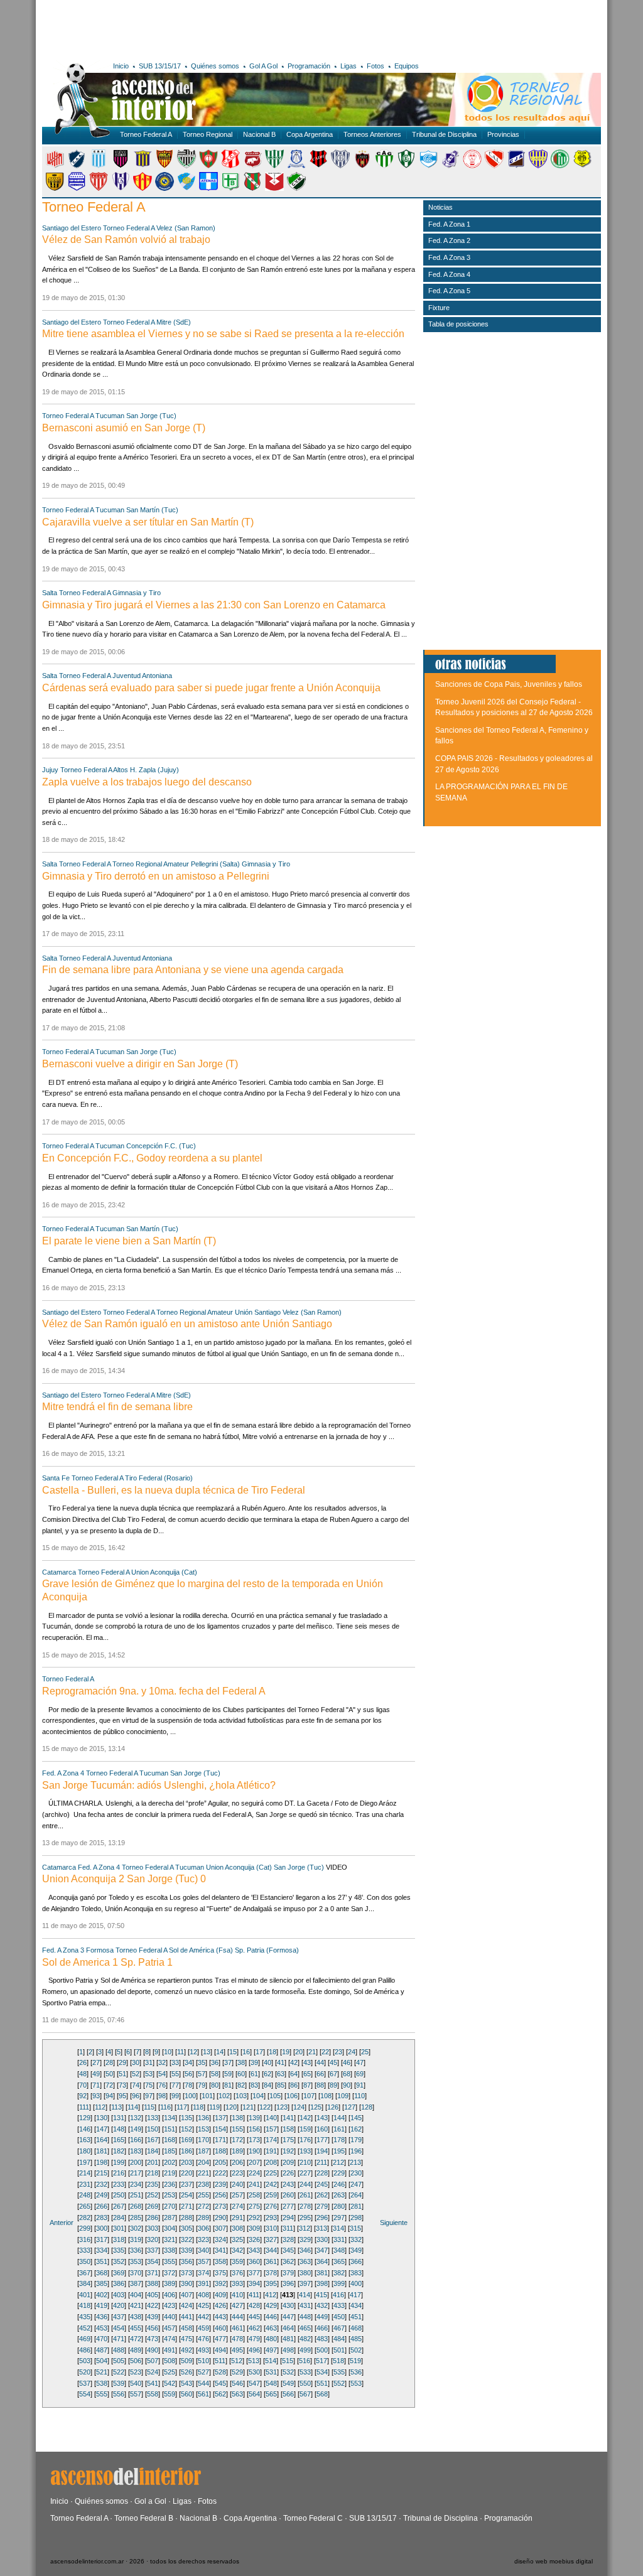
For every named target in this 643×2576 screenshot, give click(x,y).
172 (237, 2140)
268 (136, 2206)
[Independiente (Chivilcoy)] (494, 166)
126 (333, 2107)
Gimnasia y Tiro (137, 593)
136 (203, 2118)
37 (228, 2062)
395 (271, 2283)
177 (322, 2140)
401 (85, 2295)
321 (170, 2239)
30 (136, 2062)
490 (153, 2350)
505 (119, 2361)
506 (136, 2361)
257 (237, 2195)
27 (96, 2062)
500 (322, 2350)
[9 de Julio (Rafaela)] (55, 166)
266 (102, 2206)
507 (153, 2361)
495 (237, 2350)
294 (288, 2218)
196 (356, 2151)
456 (153, 2328)
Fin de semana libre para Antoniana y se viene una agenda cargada (193, 970)
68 (347, 2074)
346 (305, 2250)
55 (175, 2074)
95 (122, 2096)
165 (119, 2140)
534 (322, 2372)
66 (320, 2074)
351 (102, 2261)
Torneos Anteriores (372, 134)
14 (220, 2052)
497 (271, 2350)
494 (220, 2350)
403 (119, 2295)
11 (181, 2052)
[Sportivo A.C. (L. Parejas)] (252, 188)
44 (320, 2062)
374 (203, 2273)
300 (102, 2228)
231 (85, 2184)
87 (307, 2085)
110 (359, 2096)
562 (220, 2394)
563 (237, 2394)
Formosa (100, 1950)
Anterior (62, 2223)
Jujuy (50, 770)
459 (203, 2328)
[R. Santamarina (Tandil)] (55, 188)
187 (203, 2151)
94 (109, 2096)
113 (116, 2107)
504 (102, 2361)
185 (170, 2151)
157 (271, 2129)
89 (333, 2085)
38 (241, 2062)
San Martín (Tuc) (152, 510)
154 (220, 2129)
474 (170, 2339)
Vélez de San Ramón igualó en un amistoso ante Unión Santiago (187, 1324)
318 (119, 2239)
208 (271, 2162)
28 (109, 2062)
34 (188, 2062)
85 (281, 2085)
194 (322, 2151)
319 (136, 2239)
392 (220, 2283)
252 (153, 2195)
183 (136, 2151)
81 (228, 2085)
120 (231, 2107)
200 (136, 2162)
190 (254, 2151)
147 (102, 2129)
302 (136, 2228)
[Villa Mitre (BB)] (296, 188)
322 (186, 2239)
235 (153, 2184)
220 (186, 2173)
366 (356, 2261)
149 (136, 2129)
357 (203, 2261)
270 (170, 2206)
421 (136, 2305)
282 (85, 2218)
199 (119, 2162)
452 (85, 2328)
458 (186, 2328)
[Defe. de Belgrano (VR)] (252, 166)
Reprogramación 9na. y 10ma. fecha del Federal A (154, 1691)
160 (322, 2129)
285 (136, 2218)
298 (356, 2218)
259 (271, 2195)
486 (85, 2350)
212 (338, 2162)
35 (202, 2062)
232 (102, 2184)
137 (220, 2118)
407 (186, 2295)
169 (186, 2140)
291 (237, 2218)
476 (203, 2339)
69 (360, 2074)
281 (356, 2206)
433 (339, 2305)
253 (170, 2195)
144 (339, 2118)
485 (356, 2339)
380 (305, 2273)
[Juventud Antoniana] (516, 166)
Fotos (376, 66)
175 (288, 2140)
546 (237, 2383)
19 (286, 2052)
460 (220, 2328)
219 (170, 2173)
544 (203, 2383)
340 (203, 2250)
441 (186, 2317)
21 (312, 2052)
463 (271, 2328)
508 (170, 2361)
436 (102, 2317)
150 (153, 2129)
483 (322, 2339)
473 (153, 2339)
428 (254, 2305)
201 (153, 2162)
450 (339, 2317)
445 (254, 2317)
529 (237, 2372)
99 (175, 2096)
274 (237, 2206)
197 (85, 2162)
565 (271, 2394)
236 (170, 2184)
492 (186, 2350)
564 (254, 2394)
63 (281, 2074)
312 (305, 2228)
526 (186, 2372)
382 (339, 2273)
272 (203, 2206)
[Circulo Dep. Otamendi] (208, 166)
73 (122, 2085)
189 (237, 2151)
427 (237, 2305)
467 (339, 2328)
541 (153, 2383)
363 (305, 2261)
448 (305, 2317)
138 (237, 2118)
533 (305, 2372)
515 (288, 2361)
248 (85, 2195)
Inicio (121, 66)
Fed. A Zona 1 (449, 224)
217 (136, 2173)
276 (271, 2206)
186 (186, 2151)
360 (254, 2261)
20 (299, 2052)
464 (288, 2328)
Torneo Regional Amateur (151, 864)
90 (347, 2085)
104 (258, 2096)
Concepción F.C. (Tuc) (161, 1146)
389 (170, 2283)
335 (119, 2250)
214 (85, 2173)
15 (233, 2052)
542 (170, 2383)
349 (356, 2250)
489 (136, 2350)
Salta (50, 593)
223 (237, 2173)
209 (288, 2162)
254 (186, 2195)
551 (322, 2383)
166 (136, 2140)
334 (102, 2250)
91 (360, 2085)
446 (271, 2317)
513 (254, 2361)
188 (220, 2151)
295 (305, 2218)
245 (322, 2184)
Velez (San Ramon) (186, 228)
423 (170, 2305)
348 (339, 2250)
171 (220, 2140)
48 (83, 2074)
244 (305, 2184)
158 (288, 2129)
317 (102, 2239)
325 (237, 2239)
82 (241, 2085)
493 (203, 2350)
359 (237, 2261)
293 (271, 2218)
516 (305, 2361)
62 (267, 2074)
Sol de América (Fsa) (201, 1950)
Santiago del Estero (72, 228)
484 (339, 2339)
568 (322, 2394)
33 (175, 2062)
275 (254, 2206)
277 (288, 2206)
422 (153, 2305)
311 (288, 2228)
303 (153, 2228)
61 (254, 2074)
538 (102, 2383)
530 (254, 2372)
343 (254, 2250)
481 (288, 2339)
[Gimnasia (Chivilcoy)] (406, 166)
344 (271, 2250)
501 (339, 2350)
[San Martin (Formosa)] (77, 188)
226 (288, 2173)
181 (102, 2151)
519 (355, 2361)
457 (170, 2328)
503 (85, 2361)
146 (85, 2129)
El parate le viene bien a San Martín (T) (129, 1241)
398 (322, 2283)
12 (193, 2052)
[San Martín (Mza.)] (99, 188)
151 (170, 2129)
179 (356, 2140)
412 (271, 2295)
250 (119, 2195)
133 (153, 2118)
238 (203, 2184)
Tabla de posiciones (458, 324)
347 (322, 2250)
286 (153, 2218)
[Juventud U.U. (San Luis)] (538, 166)
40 (267, 2062)
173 (254, 2140)
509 (186, 2361)
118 (198, 2107)
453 (102, 2328)
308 (237, 2228)
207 (254, 2162)
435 (85, 2317)
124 (299, 2107)
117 (182, 2107)
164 (102, 2140)
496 (254, 2350)
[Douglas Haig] (318, 166)
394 (254, 2283)
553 (356, 2383)
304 (170, 2228)
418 (85, 2305)
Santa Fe (56, 1478)
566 (288, 2394)
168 (170, 2140)
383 (356, 2273)
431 (305, 2305)
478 (237, 2339)
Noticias (440, 207)
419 (102, 2305)
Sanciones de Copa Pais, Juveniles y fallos (509, 684)
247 (356, 2184)
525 (170, 2372)
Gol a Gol (150, 2501)
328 (288, 2239)
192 (288, 2151)
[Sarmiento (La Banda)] (121, 188)
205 (220, 2162)
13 (207, 2052)
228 (322, 2173)
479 (254, 2339)
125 (316, 2107)
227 (305, 2173)
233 (119, 2184)
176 (305, 2140)
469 (85, 2339)
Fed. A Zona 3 (63, 1950)
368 (102, 2273)
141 (288, 2118)
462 (254, 2328)
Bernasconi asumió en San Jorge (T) (124, 428)
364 (322, 2261)
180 (85, 2151)
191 (271, 2151)
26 (83, 2062)
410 (237, 2295)
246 (339, 2184)
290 (220, 2218)
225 (271, 2173)
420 (119, 2305)
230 (356, 2173)
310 (271, 2228)
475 (186, 2339)
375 (220, 2273)
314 (338, 2228)
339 (186, 2250)
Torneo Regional (208, 134)
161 (339, 2129)
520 (85, 2372)
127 (350, 2107)
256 (220, 2195)
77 (175, 2085)
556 (119, 2394)
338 (170, 2250)
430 (288, 2305)
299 (85, 2228)
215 (102, 2173)
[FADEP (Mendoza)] (362, 166)
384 (85, 2283)
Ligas (349, 66)
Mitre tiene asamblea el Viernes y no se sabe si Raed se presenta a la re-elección (223, 334)
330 (322, 2239)
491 (170, 2350)
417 (355, 2295)
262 (322, 2195)
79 (202, 2085)
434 (356, 2305)
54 (162, 2074)
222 (220, 2173)
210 (305, 2162)
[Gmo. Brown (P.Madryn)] (450, 166)
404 (136, 2295)
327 (271, 2239)
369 (119, 2273)
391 (203, 2283)
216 (119, 2173)
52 (136, 2074)
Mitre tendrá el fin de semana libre (117, 1407)
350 (85, 2261)
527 (203, 2372)
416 (338, 2295)
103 (241, 2096)
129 (85, 2118)
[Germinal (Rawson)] (384, 166)
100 (190, 2096)
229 (339, 2173)
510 (203, 2361)
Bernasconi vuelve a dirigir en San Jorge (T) (140, 1064)
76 (162, 2085)
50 (109, 2074)
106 (292, 2096)
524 (153, 2372)
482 (305, 2339)
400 (356, 2283)
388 (153, 2283)
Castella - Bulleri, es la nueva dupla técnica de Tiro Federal (174, 1490)
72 (109, 2085)
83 (254, 2085)
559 (170, 2394)
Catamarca (59, 1572)
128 (367, 2107)
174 (271, 2140)
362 (288, 2261)
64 (294, 2074)
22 (325, 2052)
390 (186, 2283)
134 (170, 2118)
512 (237, 2361)
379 (288, 2273)
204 (203, 2162)
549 (288, 2383)
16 (246, 2052)
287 (170, 2218)
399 (339, 2283)
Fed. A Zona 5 (449, 291)
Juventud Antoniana (142, 676)
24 (352, 2052)
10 (168, 2052)
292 (254, 2218)
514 (271, 2361)
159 (305, 2129)
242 (271, 2184)
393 (237, 2283)
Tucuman (110, 416)
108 (326, 2096)
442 (203, 2317)
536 (356, 2372)
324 (220, 2239)
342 (237, 2250)
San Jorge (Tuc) (151, 416)
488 (119, 2350)
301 (119, 2228)
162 (356, 2129)
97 (149, 2096)
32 (162, 2062)
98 (162, 2096)
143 (322, 2118)
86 (294, 2085)
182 (119, 2151)
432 (322, 2305)
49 (96, 2074)
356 (186, 2261)
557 (136, 2394)
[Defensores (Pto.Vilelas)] (274, 166)
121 (248, 2107)
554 (85, 2394)
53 (149, 2074)
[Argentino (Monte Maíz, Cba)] (99, 166)
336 (136, 2250)
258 (254, 2195)
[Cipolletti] (186, 166)
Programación (309, 66)
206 (237, 2162)
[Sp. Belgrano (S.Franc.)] (230, 188)
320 (153, 2239)
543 (186, 2383)
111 (84, 2107)
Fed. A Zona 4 (63, 1773)
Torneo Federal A (146, 134)
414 (305, 2295)
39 (254, 2062)
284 (119, 2218)
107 (309, 2096)
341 (220, 2250)
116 (165, 2107)
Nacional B (259, 134)
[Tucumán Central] (274, 188)
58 (215, 2074)
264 (356, 2195)
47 (360, 2062)
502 (356, 2350)
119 (214, 2107)
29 (122, 2062)
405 (153, 2295)
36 (215, 2062)
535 (339, 2372)
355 (170, 2261)
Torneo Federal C (313, 2518)
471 (119, 2339)
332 (356, 2239)
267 (119, 2206)
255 (203, 2195)
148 (119, 2129)
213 (355, 2162)
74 (136, 2085)
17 (259, 2052)
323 (203, 2239)
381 (322, 2273)
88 (320, 2085)
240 (237, 2184)
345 (288, 2250)
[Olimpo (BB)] (582, 166)
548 (271, 2383)
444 (237, 2317)
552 (339, 2383)
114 (133, 2107)
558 (153, 2394)
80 (215, 2085)
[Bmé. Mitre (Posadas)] (143, 166)
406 (170, 2295)
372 (170, 2273)
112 (100, 2107)
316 (85, 2239)
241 (254, 2184)
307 (220, 2228)
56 (188, 2074)
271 (186, 2206)
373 (186, 2273)
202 (170, 2162)
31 (149, 2062)
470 (102, 2339)
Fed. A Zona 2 (449, 240)
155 (237, 2129)
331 (339, 2239)
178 (339, 2140)
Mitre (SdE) (174, 322)
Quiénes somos (215, 66)
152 (186, 2129)
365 (339, 2261)
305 (186, 2228)
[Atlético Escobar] (121, 166)
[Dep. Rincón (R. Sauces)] (296, 166)
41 (281, 2062)
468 (356, 2328)
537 (85, 2383)
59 (228, 2074)
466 (322, 2328)
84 (267, 2085)
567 (305, 2394)
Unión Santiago (258, 1312)
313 (321, 2228)
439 (153, 2317)
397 (305, 2283)
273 (220, 2206)
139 (254, 2118)
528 (220, 2372)
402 (102, 2295)
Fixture (439, 308)
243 (288, 2184)
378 (271, 2273)
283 (102, 2218)
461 (237, 2328)
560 (186, 2394)
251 (136, 2195)
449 (322, 2317)
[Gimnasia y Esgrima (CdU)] (428, 166)
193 (305, 2151)
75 (149, 2085)
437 (119, 2317)
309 (254, 2228)
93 (96, 2096)
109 (343, 2096)
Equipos (407, 66)
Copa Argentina (310, 134)
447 (288, 2317)
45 (333, 2062)
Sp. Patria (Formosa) (267, 1950)
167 (153, 2140)
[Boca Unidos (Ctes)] (165, 166)
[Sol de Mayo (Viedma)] (186, 188)
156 (254, 2129)
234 (136, 2184)
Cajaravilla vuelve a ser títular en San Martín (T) (148, 522)
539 (119, 2383)
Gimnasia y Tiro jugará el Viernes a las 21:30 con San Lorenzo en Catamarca (214, 605)
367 (85, 2273)
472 (136, 2339)
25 (365, 2052)
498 (288, 2350)
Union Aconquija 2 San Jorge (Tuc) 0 (124, 1879)
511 (220, 2361)
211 (322, 2162)
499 (305, 2350)
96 (136, 2096)
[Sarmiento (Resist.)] (143, 188)
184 (153, 2151)
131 (119, 2118)
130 (102, 2118)
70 (83, 2085)
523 (136, 2372)
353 (136, 2261)
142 (305, 2118)
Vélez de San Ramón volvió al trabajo (126, 240)
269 (153, 2206)
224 (254, 2173)
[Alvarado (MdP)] (77, 166)
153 (203, 2129)
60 (241, 2074)
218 (153, 2173)
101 (207, 2096)
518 (338, 2361)
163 (85, 2140)
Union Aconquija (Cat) (164, 1572)
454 (119, 2328)
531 (271, 2372)
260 (288, 2195)
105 (275, 2096)
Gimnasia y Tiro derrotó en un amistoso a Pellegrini (156, 876)
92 (83, 2096)
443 (220, 2317)
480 (271, 2339)
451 (356, 2317)
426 (220, 2305)
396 (288, 2283)
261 (305, 2195)
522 (119, 2372)
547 (254, 2383)
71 (96, 2085)
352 (119, 2261)
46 (347, 2062)
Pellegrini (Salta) (215, 864)
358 (220, 2261)
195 (339, 2151)
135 (186, 2118)
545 (220, 2383)
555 (102, 2394)
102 (224, 2096)
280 (339, 2206)
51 (122, 2074)
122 (265, 2107)
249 (102, 2195)
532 (288, 2372)
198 (102, 2162)
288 (186, 2218)
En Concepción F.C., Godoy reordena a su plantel (152, 1158)
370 (136, 2273)
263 (339, 2195)
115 (149, 2107)
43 (307, 2062)
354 (153, 2261)
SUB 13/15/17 (160, 66)
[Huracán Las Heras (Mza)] (472, 166)
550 (305, 2383)
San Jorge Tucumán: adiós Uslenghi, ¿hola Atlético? (159, 1785)
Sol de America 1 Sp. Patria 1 (107, 1962)
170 (203, 2140)
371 (153, 2273)
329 (305, 2239)
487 (102, 2350)
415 (321, 2295)
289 (203, 2218)
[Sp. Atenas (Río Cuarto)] (208, 188)
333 (85, 2250)
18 (273, 2052)
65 (307, 2074)
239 (220, 2184)
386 (119, 2283)
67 (333, 2074)
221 (203, 2173)
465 (305, 2328)
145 (356, 2118)
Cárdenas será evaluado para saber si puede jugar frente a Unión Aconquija (211, 688)
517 (321, 2361)
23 (338, 2052)
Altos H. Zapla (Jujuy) (146, 770)
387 (136, 2283)
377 (254, 2273)
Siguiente (394, 2223)
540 (136, 2383)
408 (203, 2295)
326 (254, 2239)
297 (339, 2218)
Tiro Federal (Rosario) (159, 1478)
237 (186, 2184)
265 (85, 2206)
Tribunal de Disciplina (444, 134)
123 (282, 2107)
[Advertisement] (226, 28)
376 (237, 2273)
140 (271, 2118)
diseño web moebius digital (554, 2561)
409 (220, 2295)
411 (254, 2295)
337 (153, 2250)
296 (322, 2218)
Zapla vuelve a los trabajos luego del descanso (147, 782)
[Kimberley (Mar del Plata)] (560, 166)
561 (203, 2394)
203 (186, 2162)
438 (136, 2317)
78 (188, 2085)
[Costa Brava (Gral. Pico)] (230, 166)
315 (355, 2228)
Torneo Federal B (144, 2518)
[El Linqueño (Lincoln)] (340, 166)
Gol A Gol (263, 66)
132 (136, 2118)
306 (203, 2228)
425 (203, 2305)
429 (271, 2305)
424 (186, 2305)
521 (102, 2372)
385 (102, 2283)
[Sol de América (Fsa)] (165, 188)
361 (271, 2261)
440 (170, 2317)
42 (294, 2062)
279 (322, 2206)
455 (136, 2328)
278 (305, 2206)
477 (220, 2339)
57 (202, 2074)
